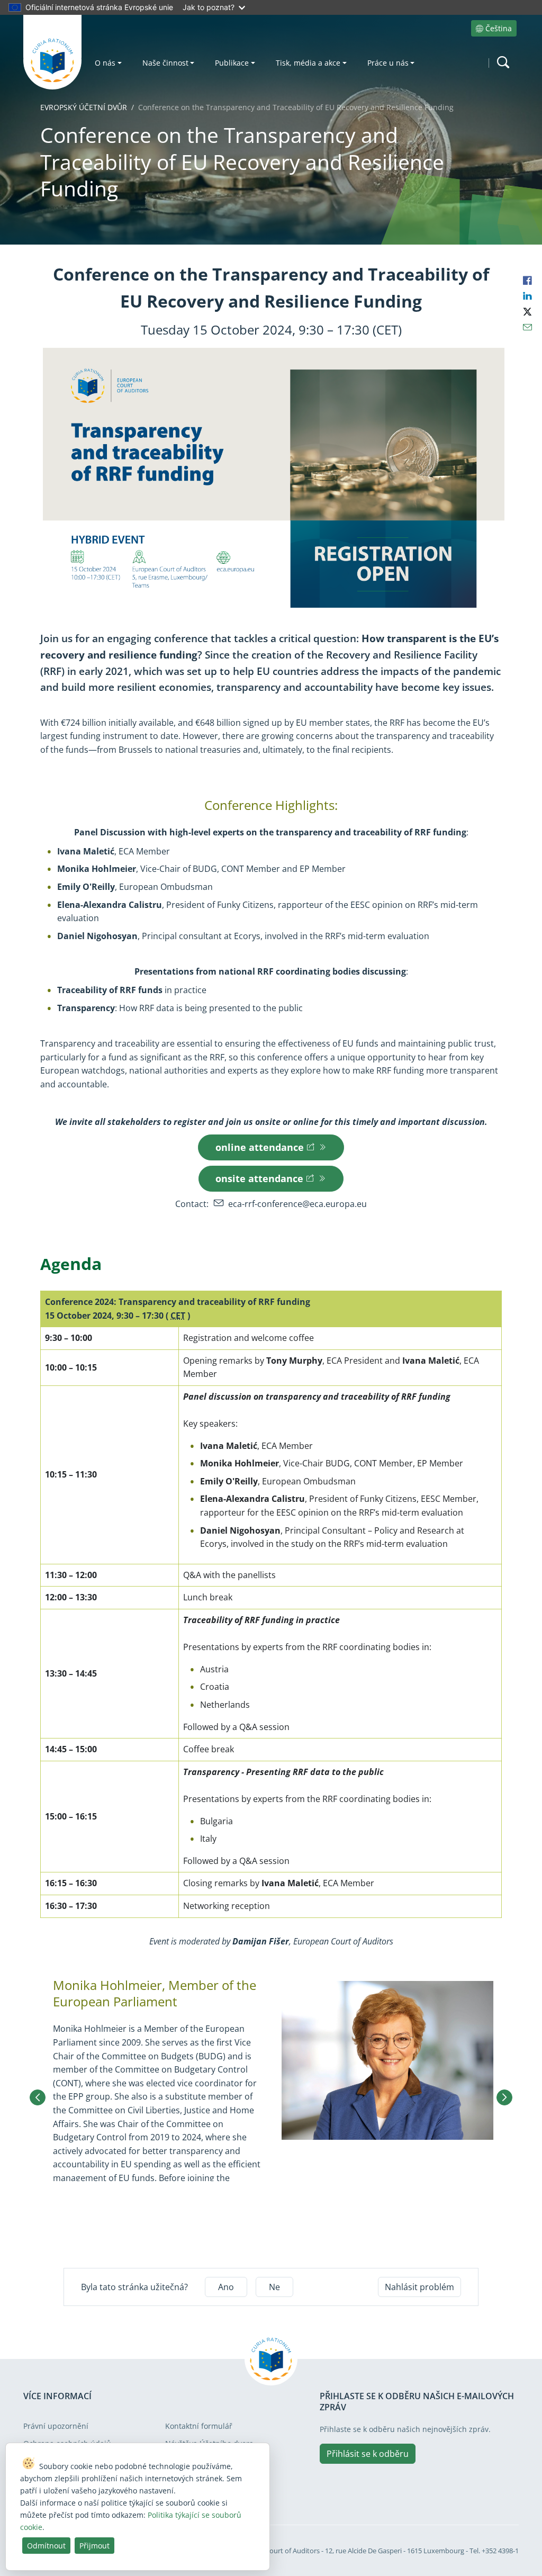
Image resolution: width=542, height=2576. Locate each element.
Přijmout (94, 2546)
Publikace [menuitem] (232, 63)
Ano (226, 2287)
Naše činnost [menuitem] (165, 63)
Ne (274, 2287)
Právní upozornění (56, 2426)
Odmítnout (46, 2546)
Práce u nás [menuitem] (388, 63)
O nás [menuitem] (105, 63)
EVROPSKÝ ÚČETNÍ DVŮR (84, 107)
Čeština (499, 28)
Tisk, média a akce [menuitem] (308, 63)
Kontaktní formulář (199, 2426)
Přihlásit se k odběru (368, 2454)
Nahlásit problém (419, 2287)
